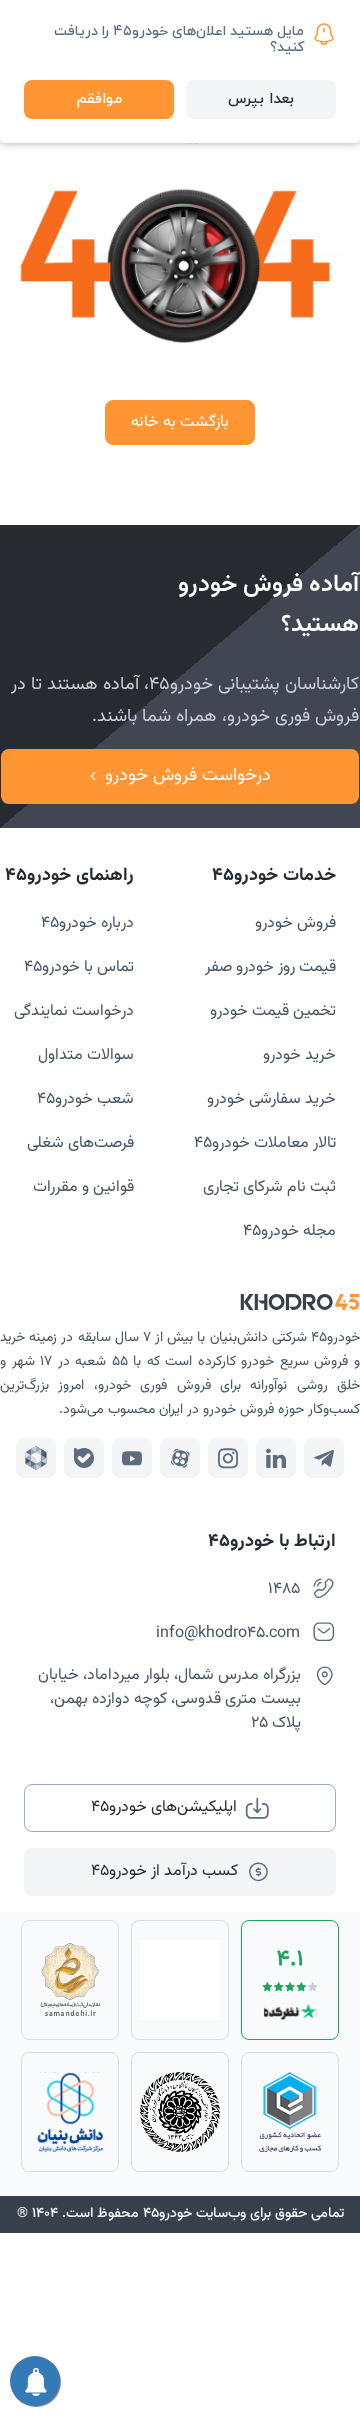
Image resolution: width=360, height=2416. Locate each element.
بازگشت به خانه (180, 422)
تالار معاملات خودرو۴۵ (265, 1143)
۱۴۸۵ (284, 1589)
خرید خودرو (299, 1055)
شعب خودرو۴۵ (85, 1099)
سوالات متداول (86, 1055)
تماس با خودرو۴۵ (79, 967)
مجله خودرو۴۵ (289, 1231)
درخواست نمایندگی (74, 1011)
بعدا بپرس (261, 99)
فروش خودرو (295, 923)
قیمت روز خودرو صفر (270, 967)
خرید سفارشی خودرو (271, 1099)
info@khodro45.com (228, 1633)
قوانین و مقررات (83, 1187)
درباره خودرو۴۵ (87, 923)
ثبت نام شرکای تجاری (269, 1187)
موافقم (99, 99)
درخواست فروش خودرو (188, 776)
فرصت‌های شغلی (80, 1143)
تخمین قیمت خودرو (273, 1011)
